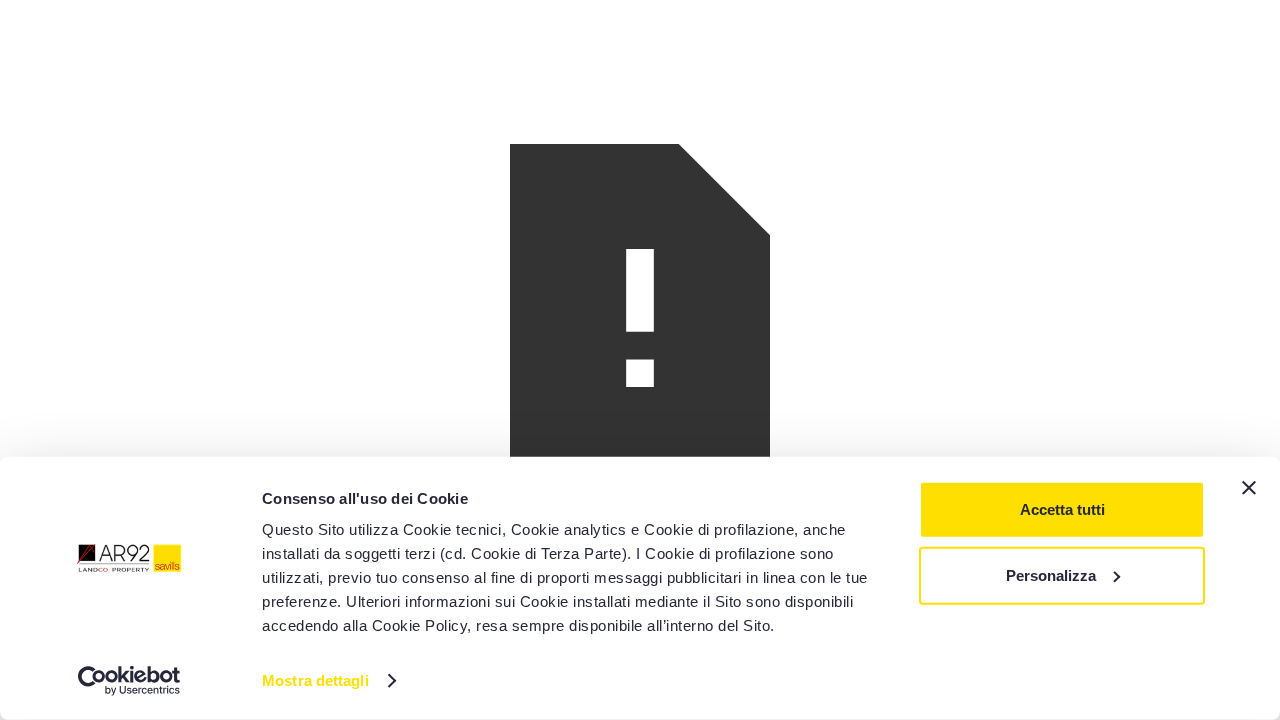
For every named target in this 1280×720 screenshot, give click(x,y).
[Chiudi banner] (1249, 488)
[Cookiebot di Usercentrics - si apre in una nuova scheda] (129, 681)
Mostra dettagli (315, 680)
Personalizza (1051, 574)
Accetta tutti (1062, 509)
